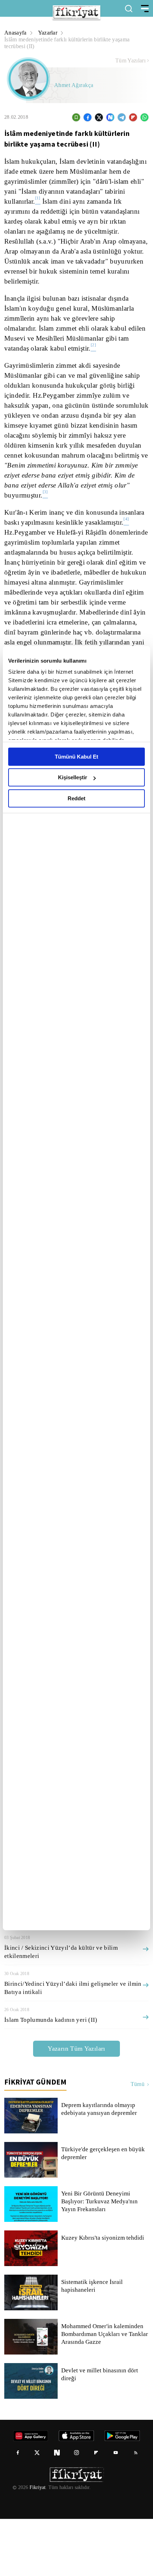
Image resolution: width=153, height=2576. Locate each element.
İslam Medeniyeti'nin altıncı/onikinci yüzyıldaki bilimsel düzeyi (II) (68, 1937)
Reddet (76, 798)
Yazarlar (49, 33)
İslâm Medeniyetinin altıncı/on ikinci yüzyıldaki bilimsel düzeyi (68, 1973)
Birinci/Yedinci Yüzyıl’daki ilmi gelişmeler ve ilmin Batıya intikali (71, 2045)
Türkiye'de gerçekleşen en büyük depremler (104, 2210)
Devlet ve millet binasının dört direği (100, 2432)
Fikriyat (37, 2545)
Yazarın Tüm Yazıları (76, 2105)
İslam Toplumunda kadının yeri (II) (51, 2077)
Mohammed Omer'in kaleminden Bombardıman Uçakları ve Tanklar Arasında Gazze (104, 2391)
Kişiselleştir (73, 777)
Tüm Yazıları (130, 61)
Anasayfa (16, 33)
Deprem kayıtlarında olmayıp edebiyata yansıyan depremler (101, 2166)
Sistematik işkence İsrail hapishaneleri (92, 2343)
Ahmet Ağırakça (74, 85)
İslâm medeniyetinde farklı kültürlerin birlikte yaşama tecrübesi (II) (72, 43)
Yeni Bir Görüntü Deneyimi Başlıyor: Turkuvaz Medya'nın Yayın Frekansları (99, 2259)
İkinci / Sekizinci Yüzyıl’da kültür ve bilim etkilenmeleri (59, 2009)
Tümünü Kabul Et (76, 757)
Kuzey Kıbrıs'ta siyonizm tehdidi (102, 2295)
